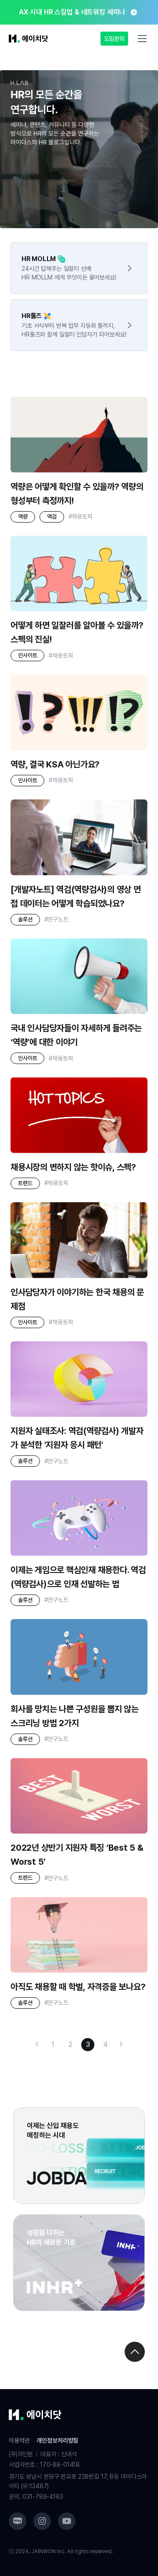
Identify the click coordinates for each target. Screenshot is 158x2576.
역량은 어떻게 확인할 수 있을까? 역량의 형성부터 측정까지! (77, 494)
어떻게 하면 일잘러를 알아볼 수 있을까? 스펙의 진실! (77, 632)
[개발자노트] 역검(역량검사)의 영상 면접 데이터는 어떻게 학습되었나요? (76, 896)
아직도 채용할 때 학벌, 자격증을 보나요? (78, 1987)
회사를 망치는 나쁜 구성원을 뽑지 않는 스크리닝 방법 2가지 (75, 1716)
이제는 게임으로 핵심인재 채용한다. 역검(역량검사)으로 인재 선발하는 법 (78, 1577)
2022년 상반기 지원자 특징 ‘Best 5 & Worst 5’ (77, 1855)
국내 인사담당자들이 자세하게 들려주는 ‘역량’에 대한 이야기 (76, 1035)
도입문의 (114, 39)
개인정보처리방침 (57, 2440)
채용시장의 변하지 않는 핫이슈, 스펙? (73, 1167)
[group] (79, 12)
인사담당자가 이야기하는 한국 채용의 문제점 (77, 1299)
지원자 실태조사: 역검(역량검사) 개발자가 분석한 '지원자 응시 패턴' (77, 1438)
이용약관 (19, 2440)
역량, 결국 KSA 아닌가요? (55, 764)
